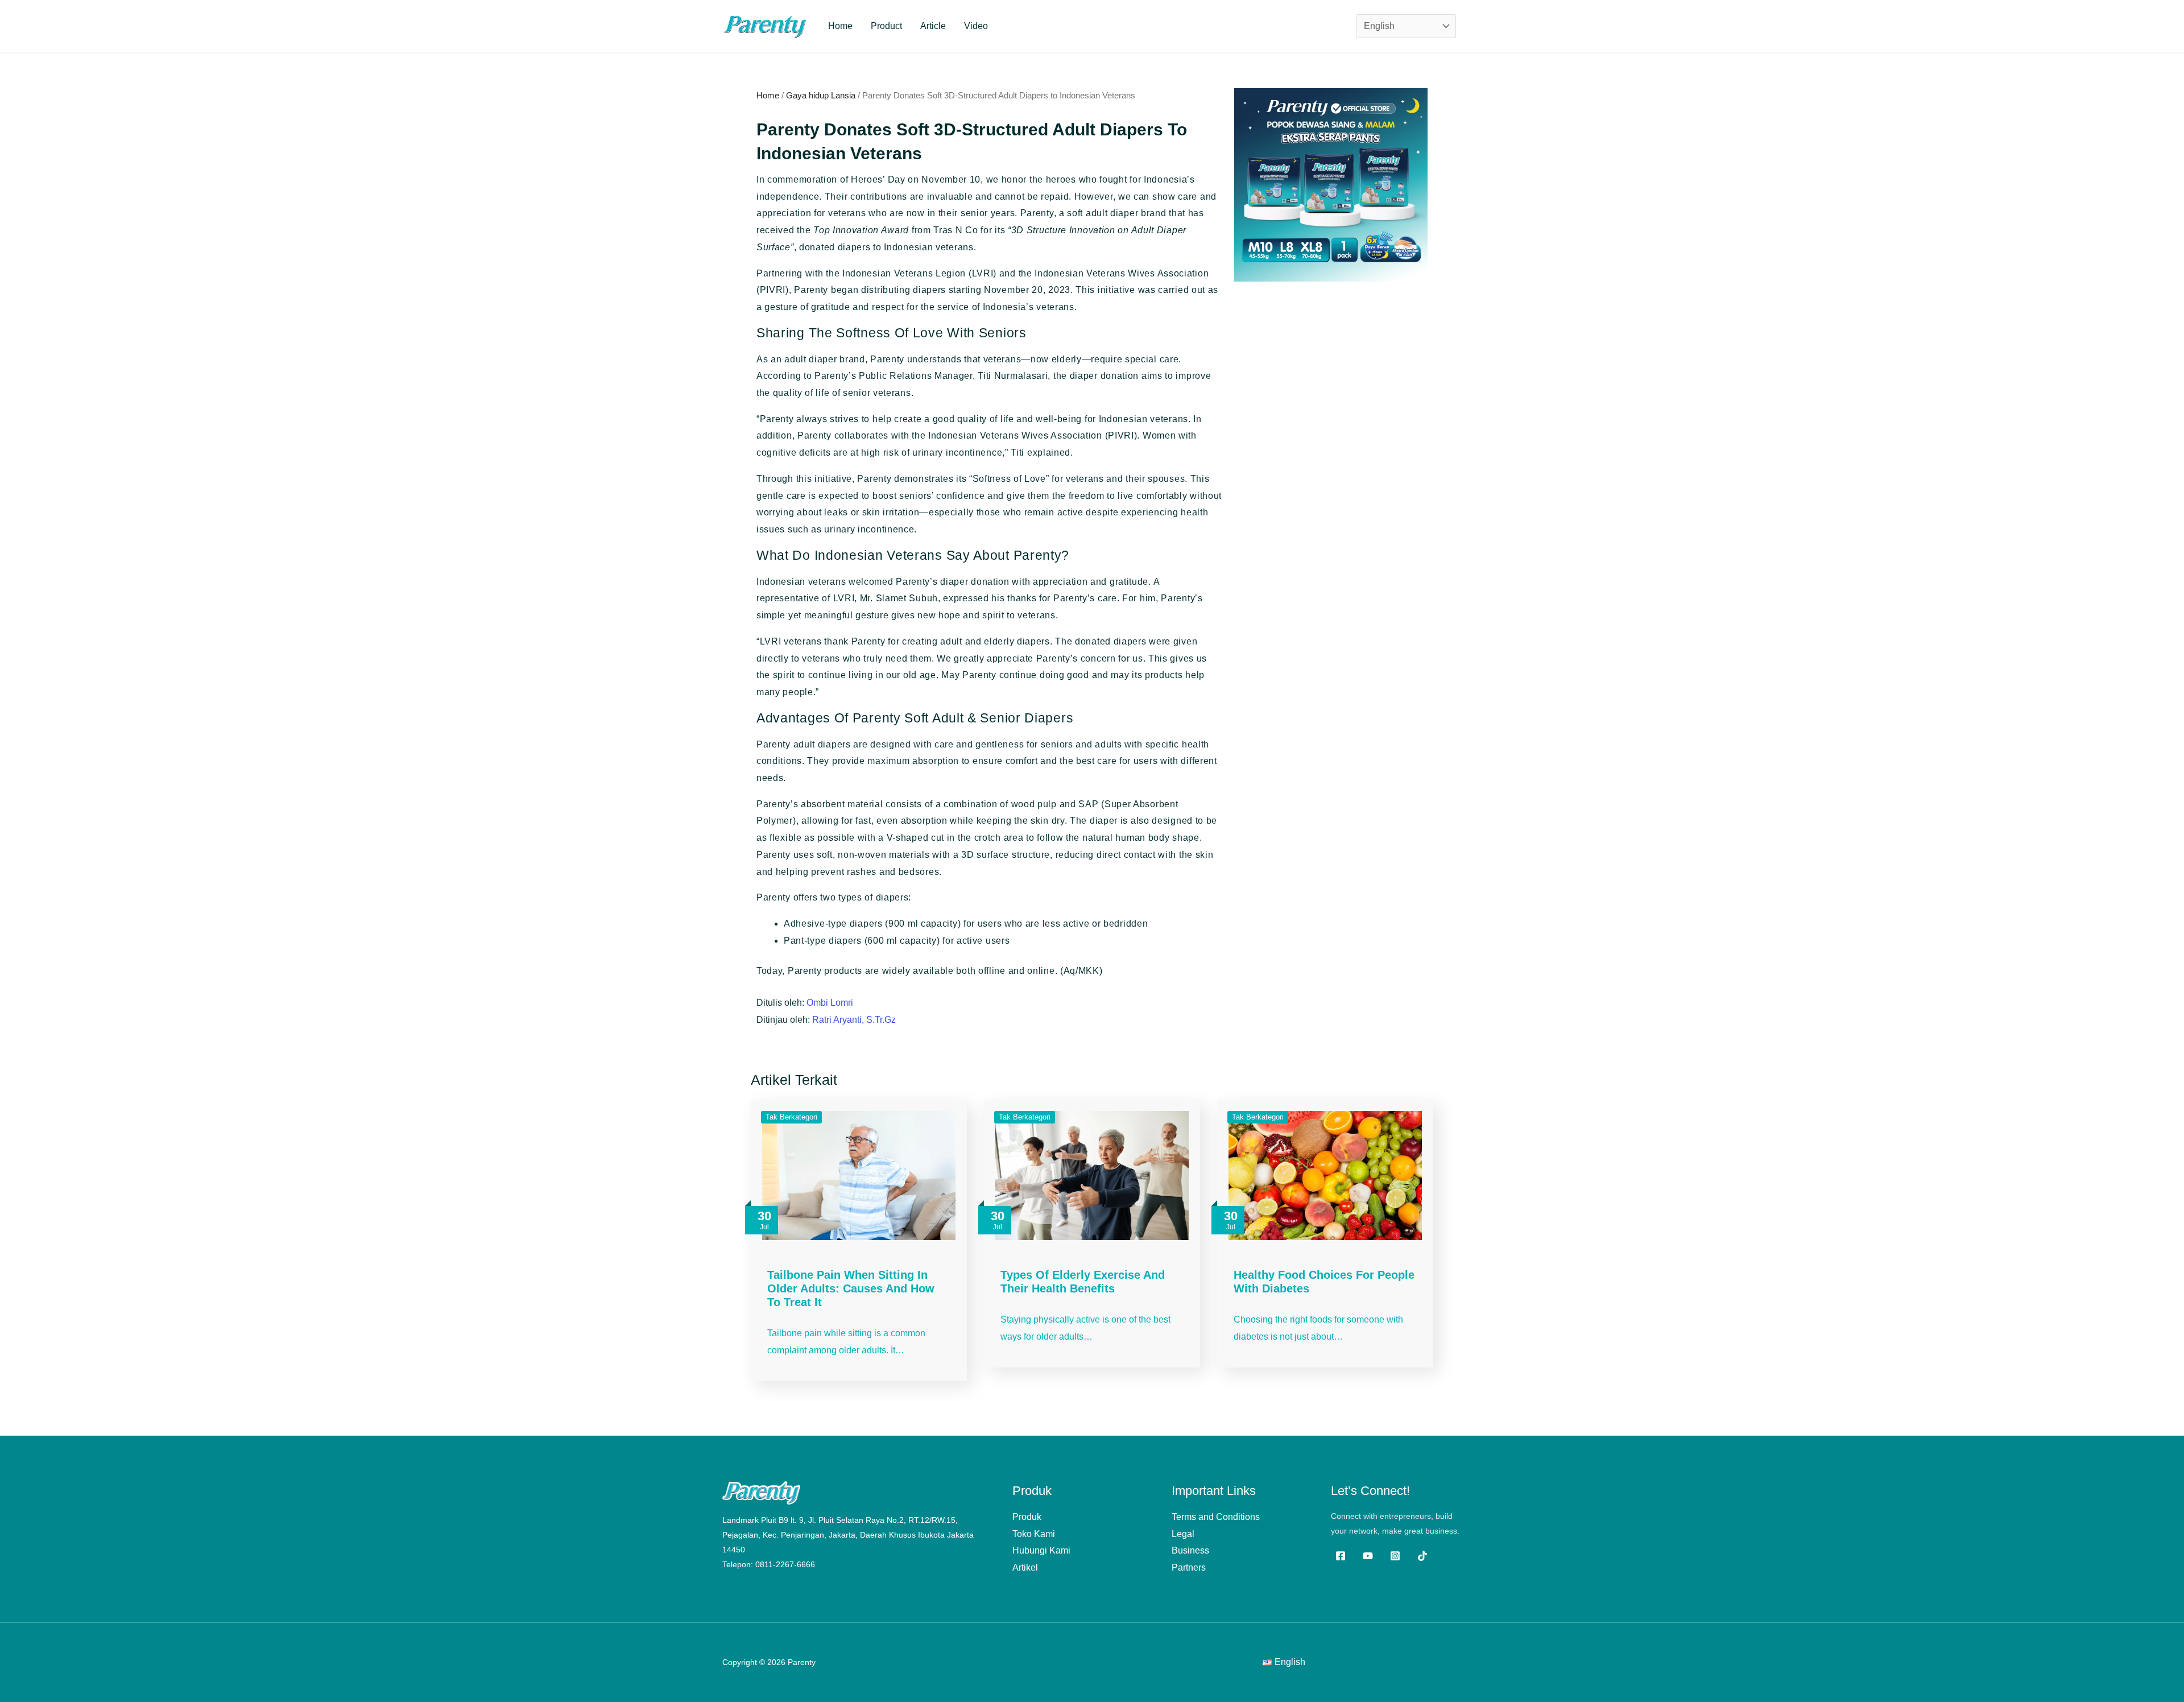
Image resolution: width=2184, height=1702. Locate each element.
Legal (1183, 1534)
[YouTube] (1368, 1556)
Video (976, 26)
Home (840, 26)
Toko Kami (1034, 1534)
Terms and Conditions (1216, 1517)
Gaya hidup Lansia (821, 96)
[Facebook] (1341, 1556)
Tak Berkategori (791, 1117)
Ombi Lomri (830, 1003)
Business (1190, 1550)
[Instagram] (1395, 1556)
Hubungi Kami (1041, 1550)
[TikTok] (1422, 1556)
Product (886, 26)
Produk (1027, 1517)
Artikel (1025, 1567)
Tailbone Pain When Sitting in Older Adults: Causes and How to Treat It (851, 1288)
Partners (1189, 1567)
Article (933, 26)
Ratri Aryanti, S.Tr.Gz (854, 1020)
